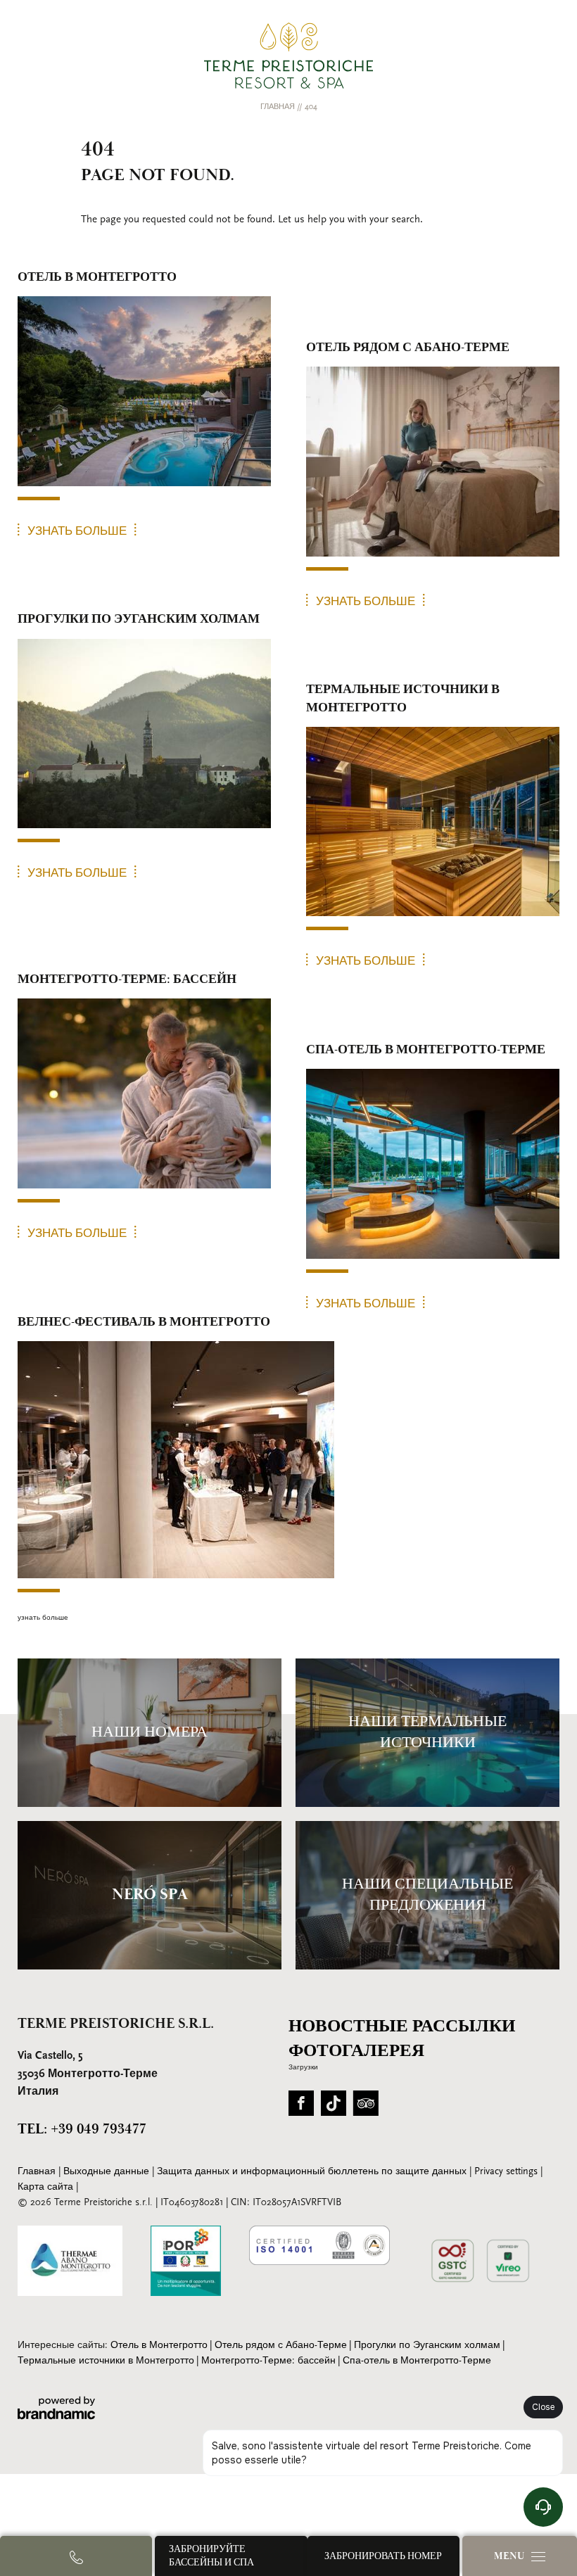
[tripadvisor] (366, 2108)
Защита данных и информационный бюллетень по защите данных (313, 2172)
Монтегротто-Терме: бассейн (268, 2361)
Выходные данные (108, 2172)
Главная (279, 107)
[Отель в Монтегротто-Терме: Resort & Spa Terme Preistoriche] (288, 56)
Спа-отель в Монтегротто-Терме (417, 2361)
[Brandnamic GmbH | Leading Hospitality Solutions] (56, 2408)
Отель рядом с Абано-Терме (281, 2346)
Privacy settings (507, 2172)
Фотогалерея (356, 2051)
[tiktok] (334, 2108)
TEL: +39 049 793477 (82, 2129)
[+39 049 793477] (76, 2556)
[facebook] (301, 2108)
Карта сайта (47, 2187)
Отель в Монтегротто (159, 2346)
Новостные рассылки (402, 2026)
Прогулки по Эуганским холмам (427, 2346)
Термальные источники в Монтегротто (106, 2361)
